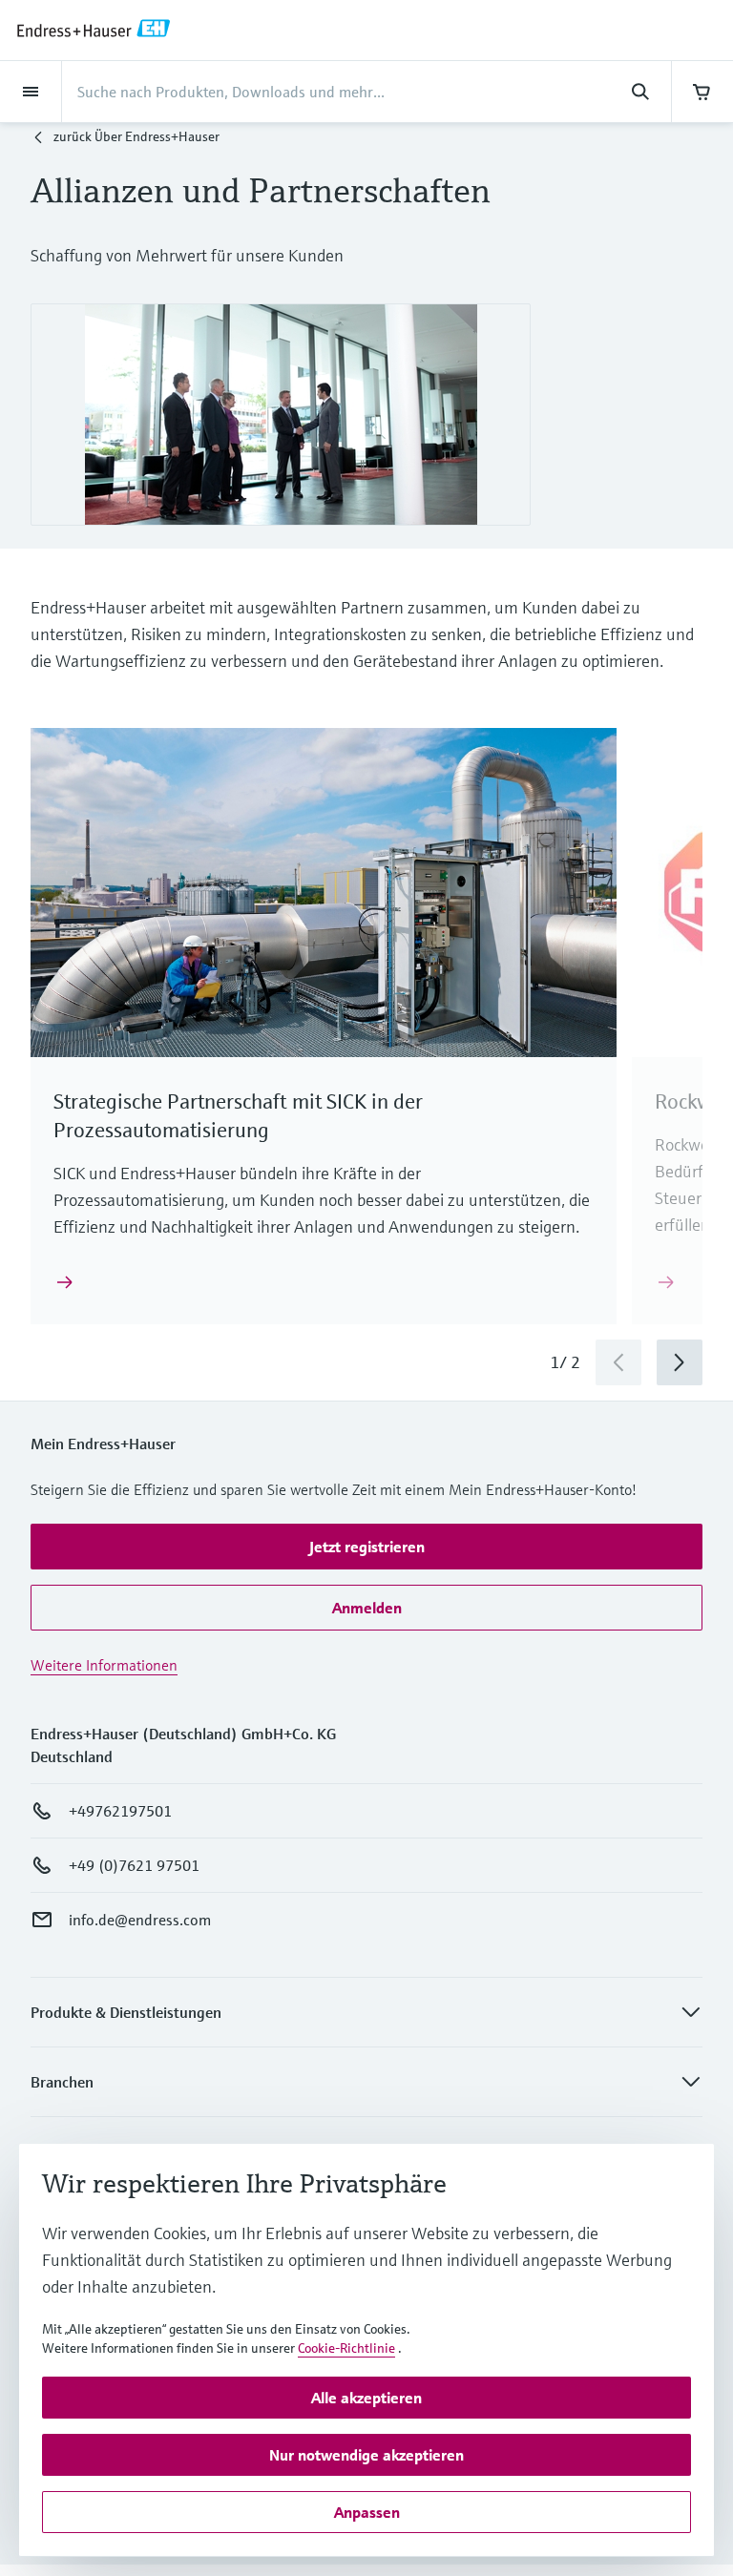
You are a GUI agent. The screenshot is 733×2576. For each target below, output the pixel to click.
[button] (366, 1547)
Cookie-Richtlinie (346, 2348)
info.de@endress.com (140, 1920)
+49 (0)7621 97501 (134, 1865)
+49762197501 (120, 1811)
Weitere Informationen (104, 1665)
